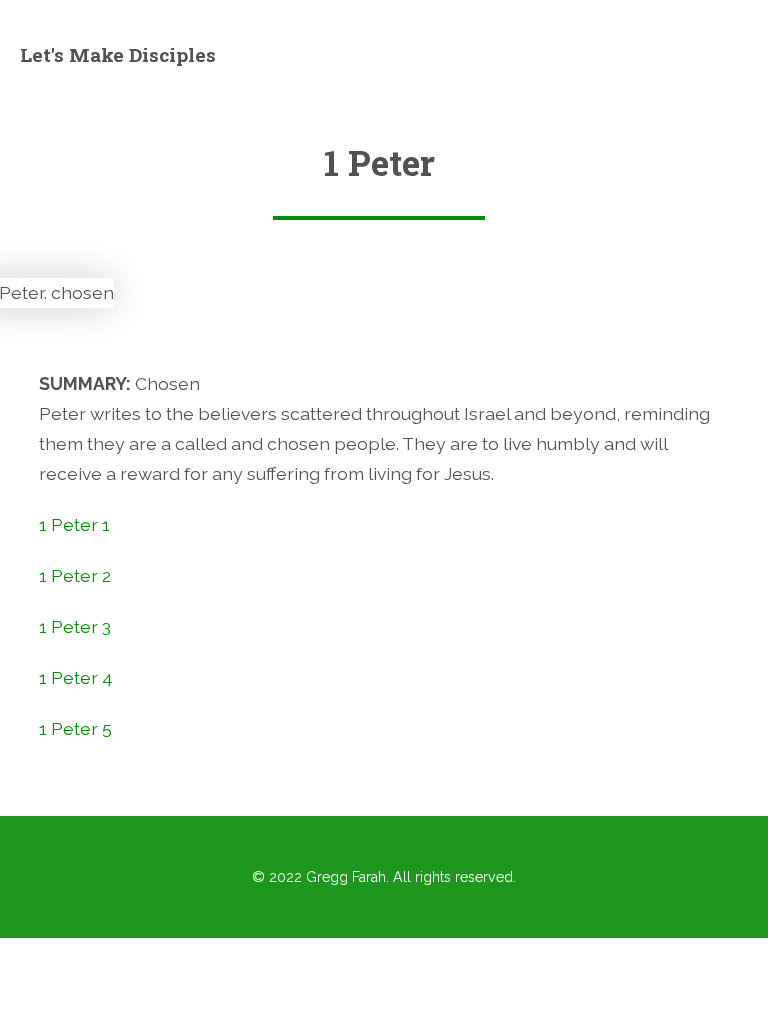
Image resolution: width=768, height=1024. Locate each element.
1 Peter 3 (75, 626)
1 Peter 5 (75, 728)
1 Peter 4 (76, 677)
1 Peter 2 (75, 575)
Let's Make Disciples (118, 54)
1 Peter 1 (74, 524)
